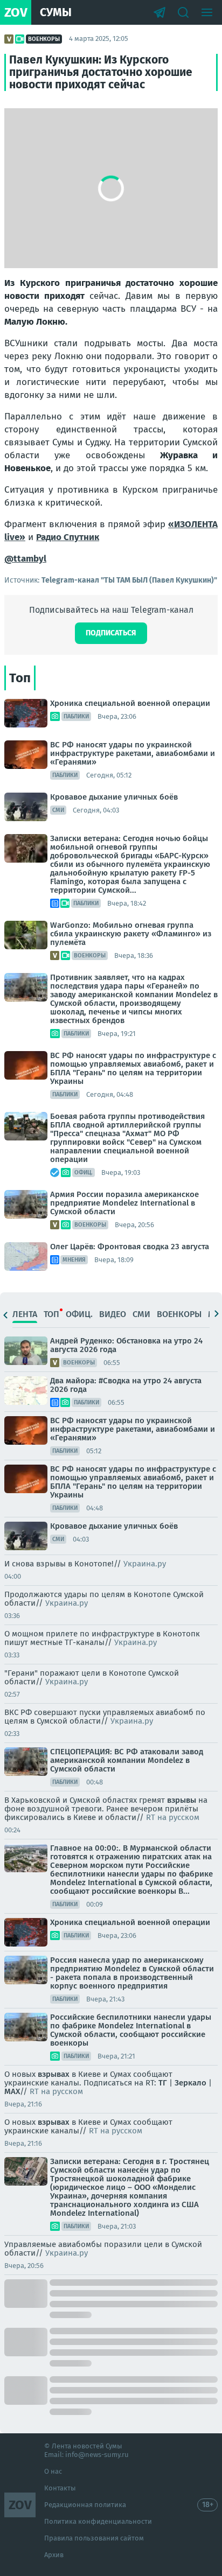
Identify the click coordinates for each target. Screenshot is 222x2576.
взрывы (182, 1800)
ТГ (163, 2083)
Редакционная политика (85, 2505)
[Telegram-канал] (159, 12)
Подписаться (111, 633)
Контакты (60, 2488)
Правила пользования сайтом (94, 2538)
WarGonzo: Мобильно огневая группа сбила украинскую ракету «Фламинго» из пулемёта (131, 934)
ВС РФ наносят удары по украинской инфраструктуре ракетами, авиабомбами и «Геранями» (133, 753)
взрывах (55, 2074)
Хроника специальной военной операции (130, 703)
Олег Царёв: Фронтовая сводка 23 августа (130, 1247)
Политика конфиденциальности (98, 2521)
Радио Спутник (68, 537)
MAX (12, 2091)
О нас (53, 2471)
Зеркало (190, 2083)
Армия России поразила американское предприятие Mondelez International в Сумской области (124, 1203)
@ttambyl (25, 559)
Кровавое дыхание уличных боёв (114, 797)
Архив (54, 2555)
